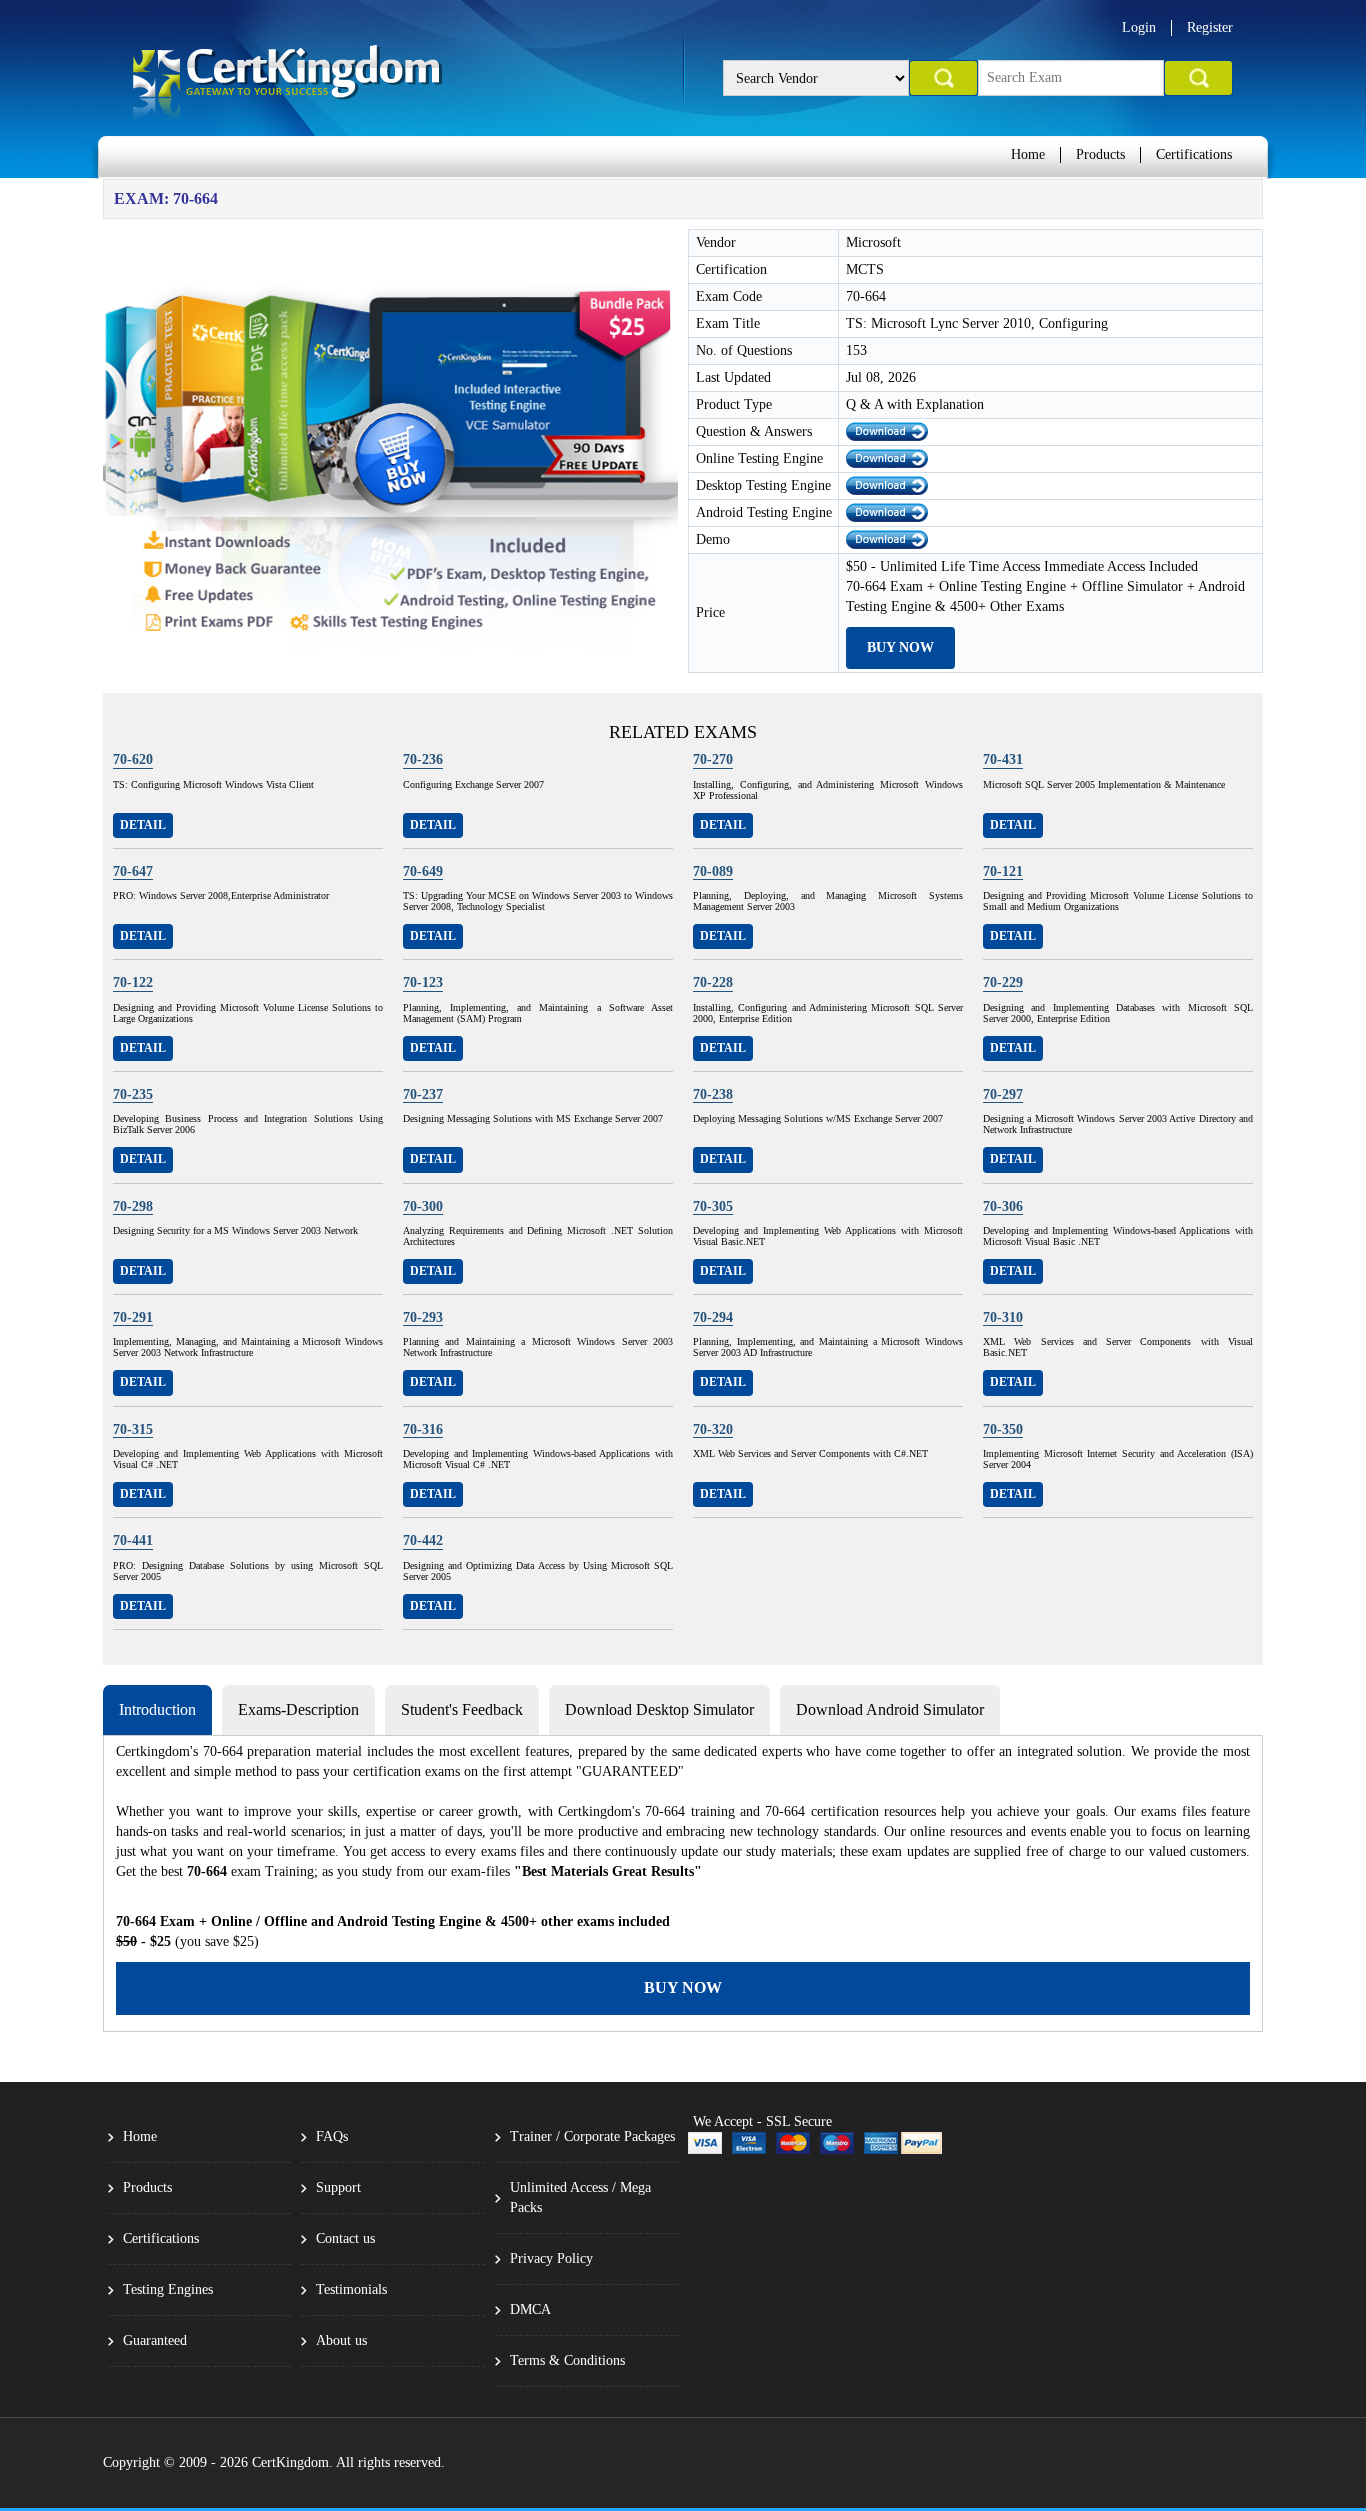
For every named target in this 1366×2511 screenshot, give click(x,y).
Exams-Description (298, 1709)
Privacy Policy (551, 2258)
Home (1028, 154)
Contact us (345, 2238)
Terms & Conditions (567, 2360)
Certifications (1194, 154)
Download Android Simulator (890, 1709)
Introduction (157, 1709)
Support (338, 2187)
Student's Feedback (462, 1709)
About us (341, 2340)
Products (1100, 154)
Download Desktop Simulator (659, 1709)
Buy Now (900, 647)
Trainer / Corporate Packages (592, 2136)
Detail (143, 825)
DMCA (530, 2309)
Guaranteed (155, 2340)
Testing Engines (168, 2289)
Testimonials (351, 2289)
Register (1210, 27)
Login (1139, 27)
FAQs (332, 2136)
